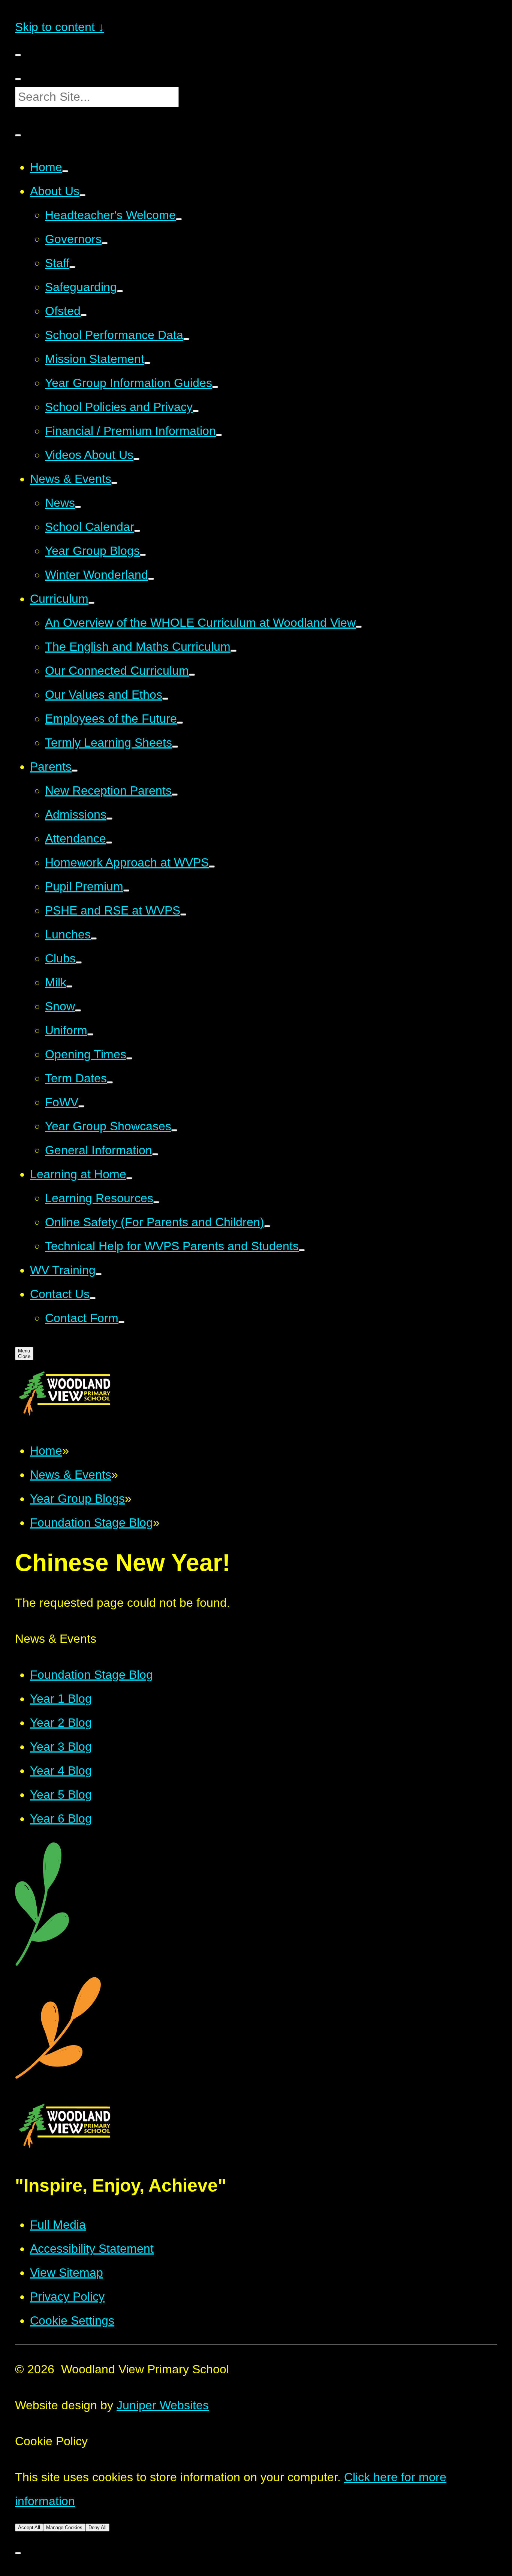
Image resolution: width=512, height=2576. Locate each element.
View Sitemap (67, 2273)
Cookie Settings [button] (72, 2320)
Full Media (58, 2225)
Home (46, 1451)
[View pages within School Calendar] (137, 531)
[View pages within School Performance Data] (186, 339)
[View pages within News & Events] (114, 483)
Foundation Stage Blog (91, 1523)
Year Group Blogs (77, 1499)
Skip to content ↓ (60, 27)
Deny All (97, 2527)
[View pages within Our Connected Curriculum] (192, 675)
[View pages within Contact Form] (121, 1322)
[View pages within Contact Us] (93, 1298)
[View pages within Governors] (105, 243)
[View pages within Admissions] (109, 819)
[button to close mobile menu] (18, 55)
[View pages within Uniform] (90, 1034)
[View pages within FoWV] (81, 1106)
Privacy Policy (67, 2297)
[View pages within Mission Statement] (147, 363)
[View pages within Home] (65, 171)
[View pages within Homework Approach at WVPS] (212, 867)
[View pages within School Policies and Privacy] (196, 411)
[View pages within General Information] (155, 1154)
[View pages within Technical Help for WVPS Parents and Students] (302, 1250)
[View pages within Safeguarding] (120, 291)
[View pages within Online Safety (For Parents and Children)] (267, 1226)
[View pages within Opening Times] (129, 1058)
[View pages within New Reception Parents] (175, 795)
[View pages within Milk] (69, 986)
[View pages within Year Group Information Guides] (215, 387)
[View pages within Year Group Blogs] (143, 555)
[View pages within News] (78, 507)
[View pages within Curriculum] (91, 603)
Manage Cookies (64, 2527)
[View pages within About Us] (82, 195)
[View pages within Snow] (78, 1010)
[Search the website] (18, 79)
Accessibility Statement (92, 2249)
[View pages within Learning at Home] (129, 1178)
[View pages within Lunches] (94, 938)
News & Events (71, 1475)
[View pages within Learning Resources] (156, 1202)
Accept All (29, 2527)
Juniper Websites (163, 2405)
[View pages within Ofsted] (84, 315)
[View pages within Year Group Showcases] (174, 1130)
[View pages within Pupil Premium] (126, 891)
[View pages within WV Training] (99, 1274)
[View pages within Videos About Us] (136, 459)
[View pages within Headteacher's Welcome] (179, 219)
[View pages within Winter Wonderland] (151, 579)
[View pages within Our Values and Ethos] (165, 699)
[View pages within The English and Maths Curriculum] (234, 651)
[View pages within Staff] (72, 267)
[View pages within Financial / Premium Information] (219, 435)
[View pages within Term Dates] (110, 1082)
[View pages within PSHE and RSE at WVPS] (183, 914)
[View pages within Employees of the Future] (180, 723)
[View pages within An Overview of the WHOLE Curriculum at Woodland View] (359, 627)
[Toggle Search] (18, 135)
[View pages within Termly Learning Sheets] (175, 747)
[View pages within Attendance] (109, 843)
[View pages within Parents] (75, 771)
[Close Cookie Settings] (18, 2553)
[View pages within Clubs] (79, 962)
